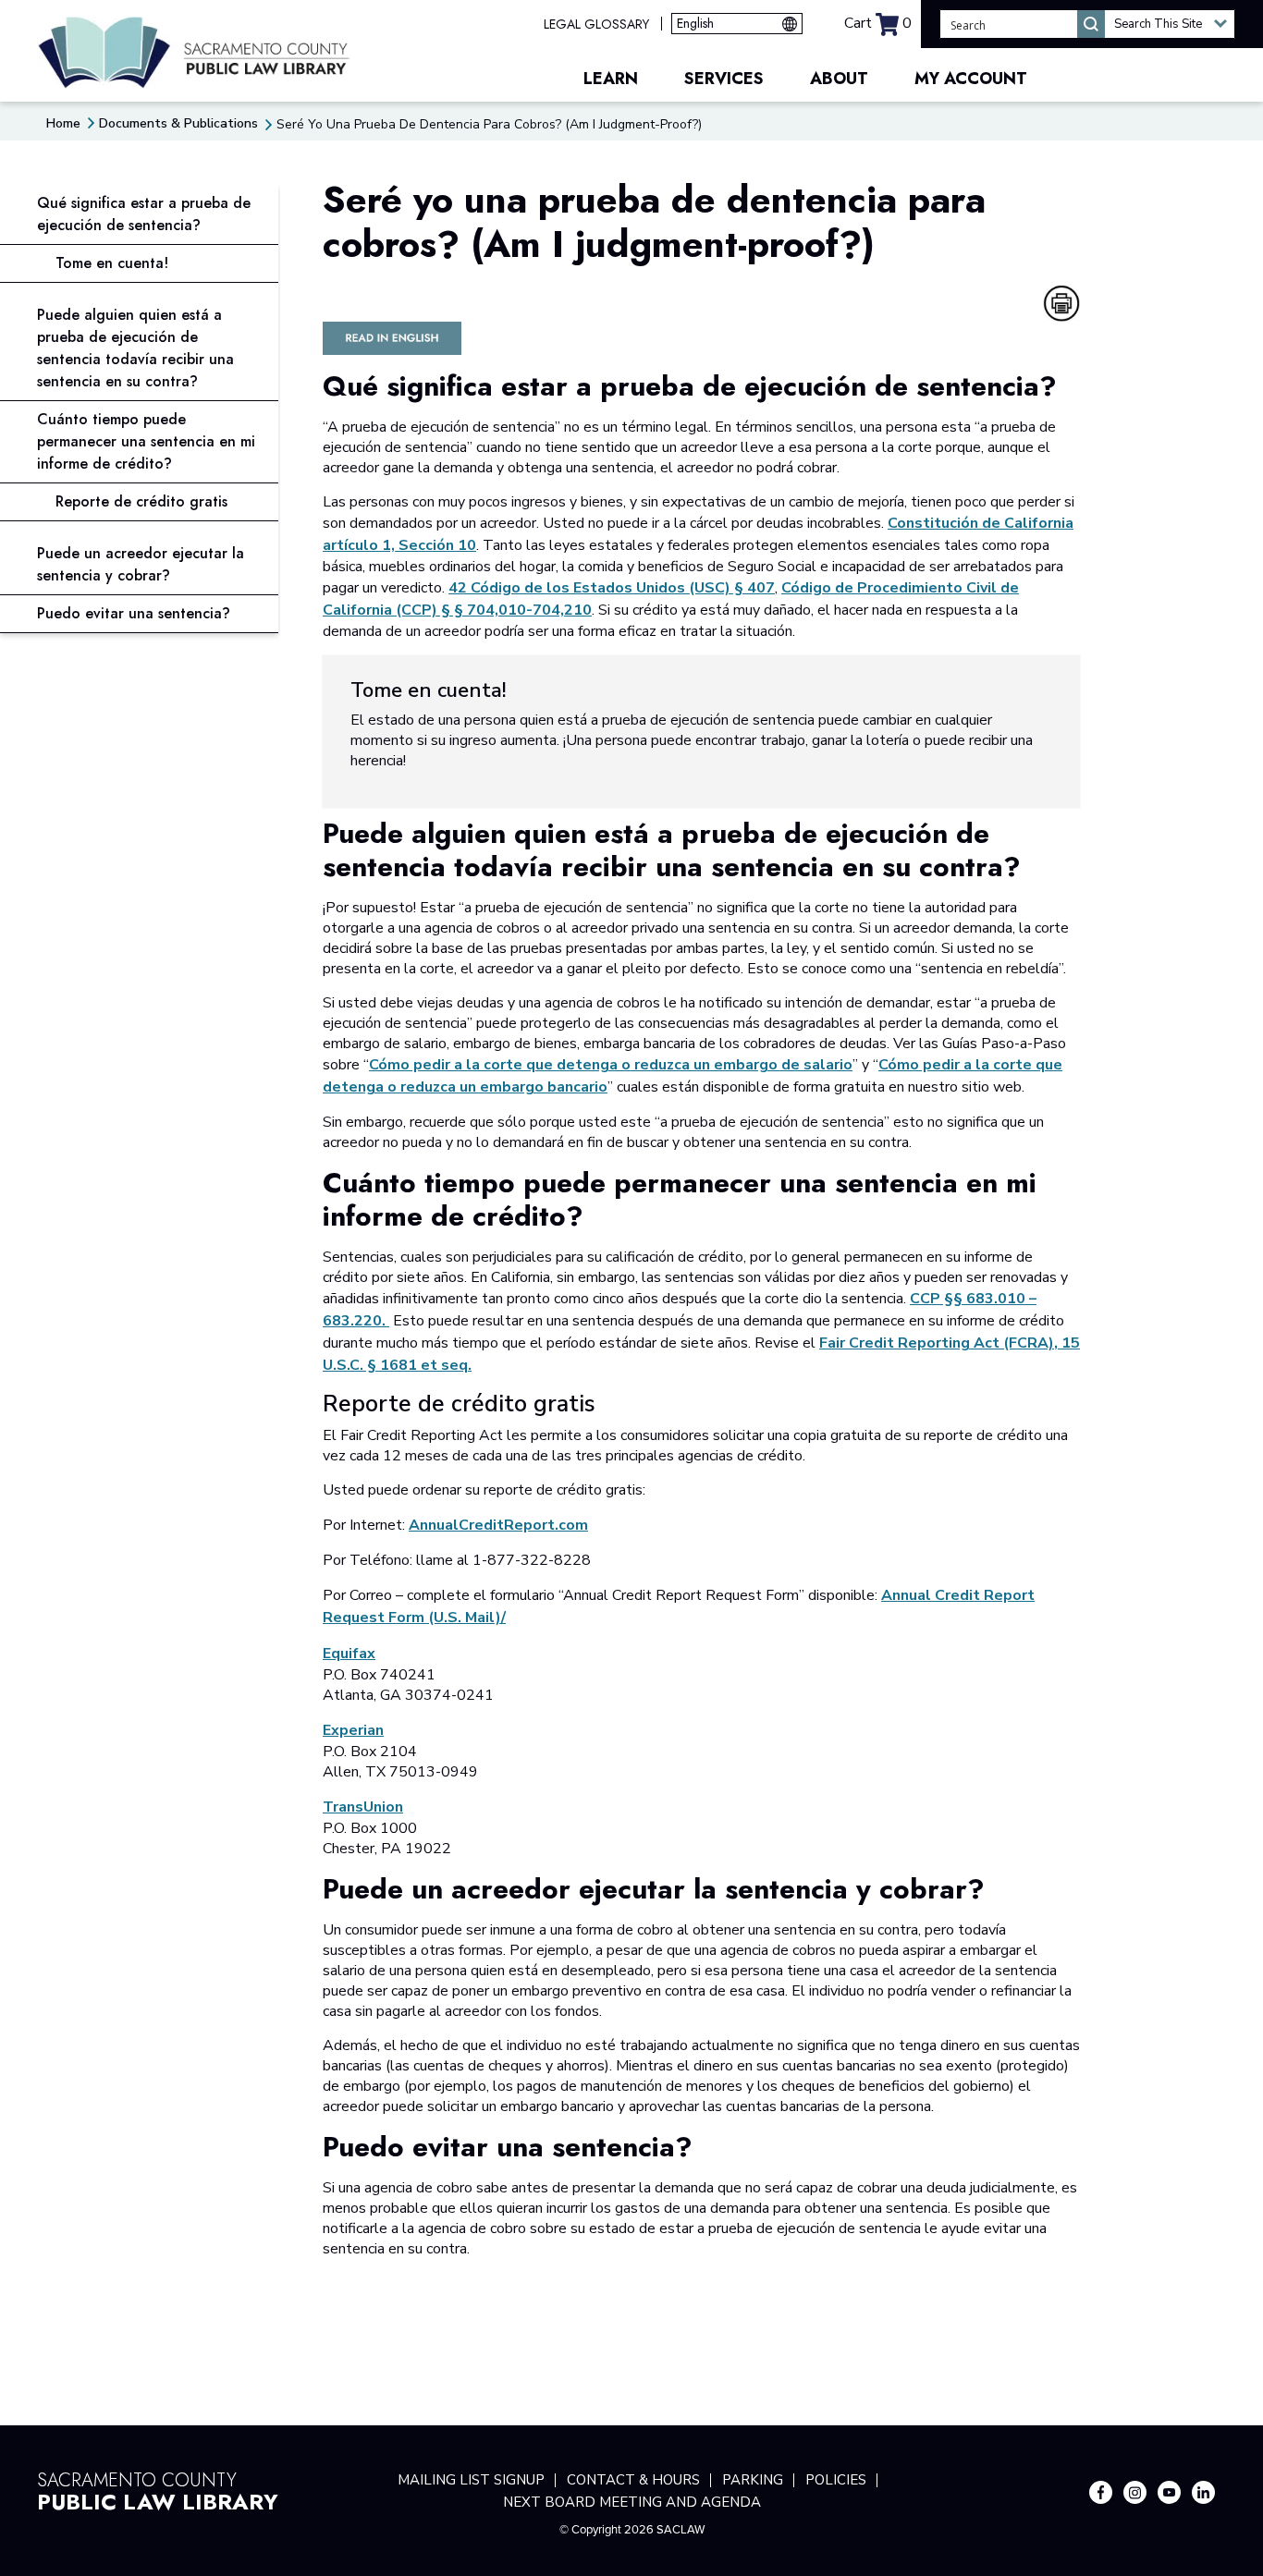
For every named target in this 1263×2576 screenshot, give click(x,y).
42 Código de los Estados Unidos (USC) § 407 (612, 588)
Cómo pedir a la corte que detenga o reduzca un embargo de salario (611, 1065)
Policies (836, 2480)
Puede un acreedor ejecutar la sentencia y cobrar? (141, 564)
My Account (971, 79)
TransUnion (363, 1807)
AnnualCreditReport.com (498, 1525)
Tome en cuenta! (112, 263)
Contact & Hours (633, 2480)
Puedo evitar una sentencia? (134, 613)
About (839, 79)
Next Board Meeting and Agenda (632, 2502)
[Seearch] (1091, 24)
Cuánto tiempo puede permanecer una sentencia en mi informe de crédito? (146, 441)
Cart (878, 23)
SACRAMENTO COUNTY (158, 2489)
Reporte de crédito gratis (141, 501)
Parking (753, 2480)
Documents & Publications (178, 123)
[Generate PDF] (1061, 303)
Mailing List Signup (471, 2480)
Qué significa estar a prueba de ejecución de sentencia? (144, 214)
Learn (611, 79)
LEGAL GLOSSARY (596, 24)
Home (63, 123)
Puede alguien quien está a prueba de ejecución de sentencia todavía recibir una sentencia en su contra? (135, 348)
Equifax (349, 1654)
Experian (353, 1730)
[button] (1170, 24)
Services (724, 79)
